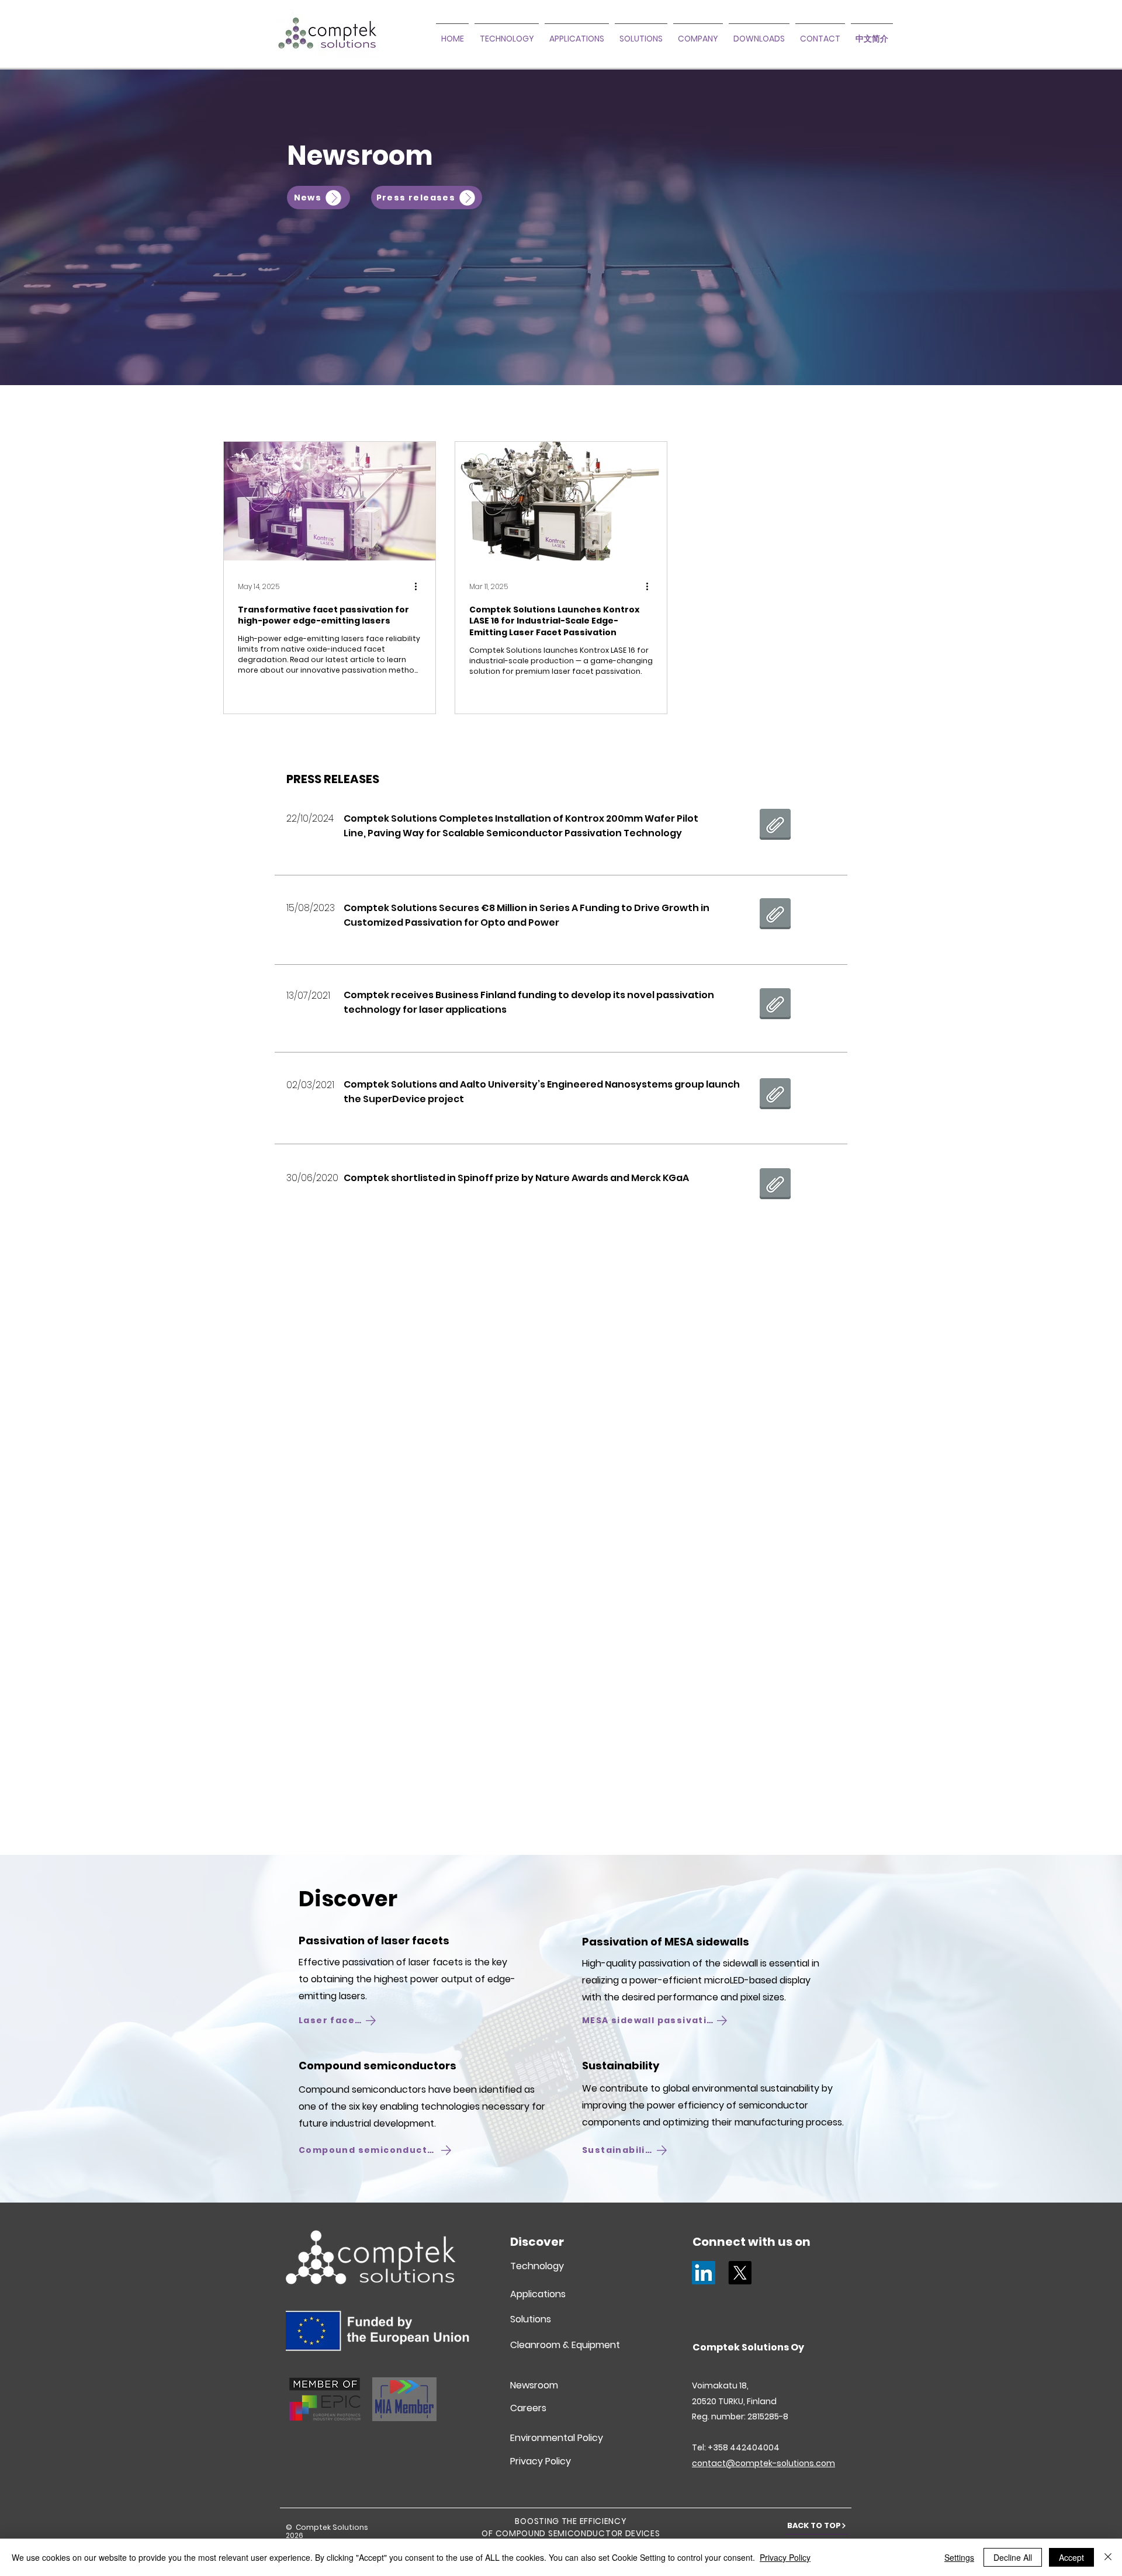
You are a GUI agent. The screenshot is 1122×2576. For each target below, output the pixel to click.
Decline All (1013, 2557)
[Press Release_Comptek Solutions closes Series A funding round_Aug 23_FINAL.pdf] (775, 915)
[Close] (1108, 2557)
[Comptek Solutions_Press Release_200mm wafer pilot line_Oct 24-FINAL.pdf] (775, 826)
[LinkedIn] (704, 2273)
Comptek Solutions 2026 (327, 2531)
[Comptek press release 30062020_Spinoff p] (775, 1185)
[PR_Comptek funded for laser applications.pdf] (775, 1005)
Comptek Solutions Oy (748, 2347)
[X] (740, 2273)
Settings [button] (959, 2557)
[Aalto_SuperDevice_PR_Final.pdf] (775, 1095)
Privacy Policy (785, 2557)
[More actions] (420, 587)
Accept (1071, 2557)
